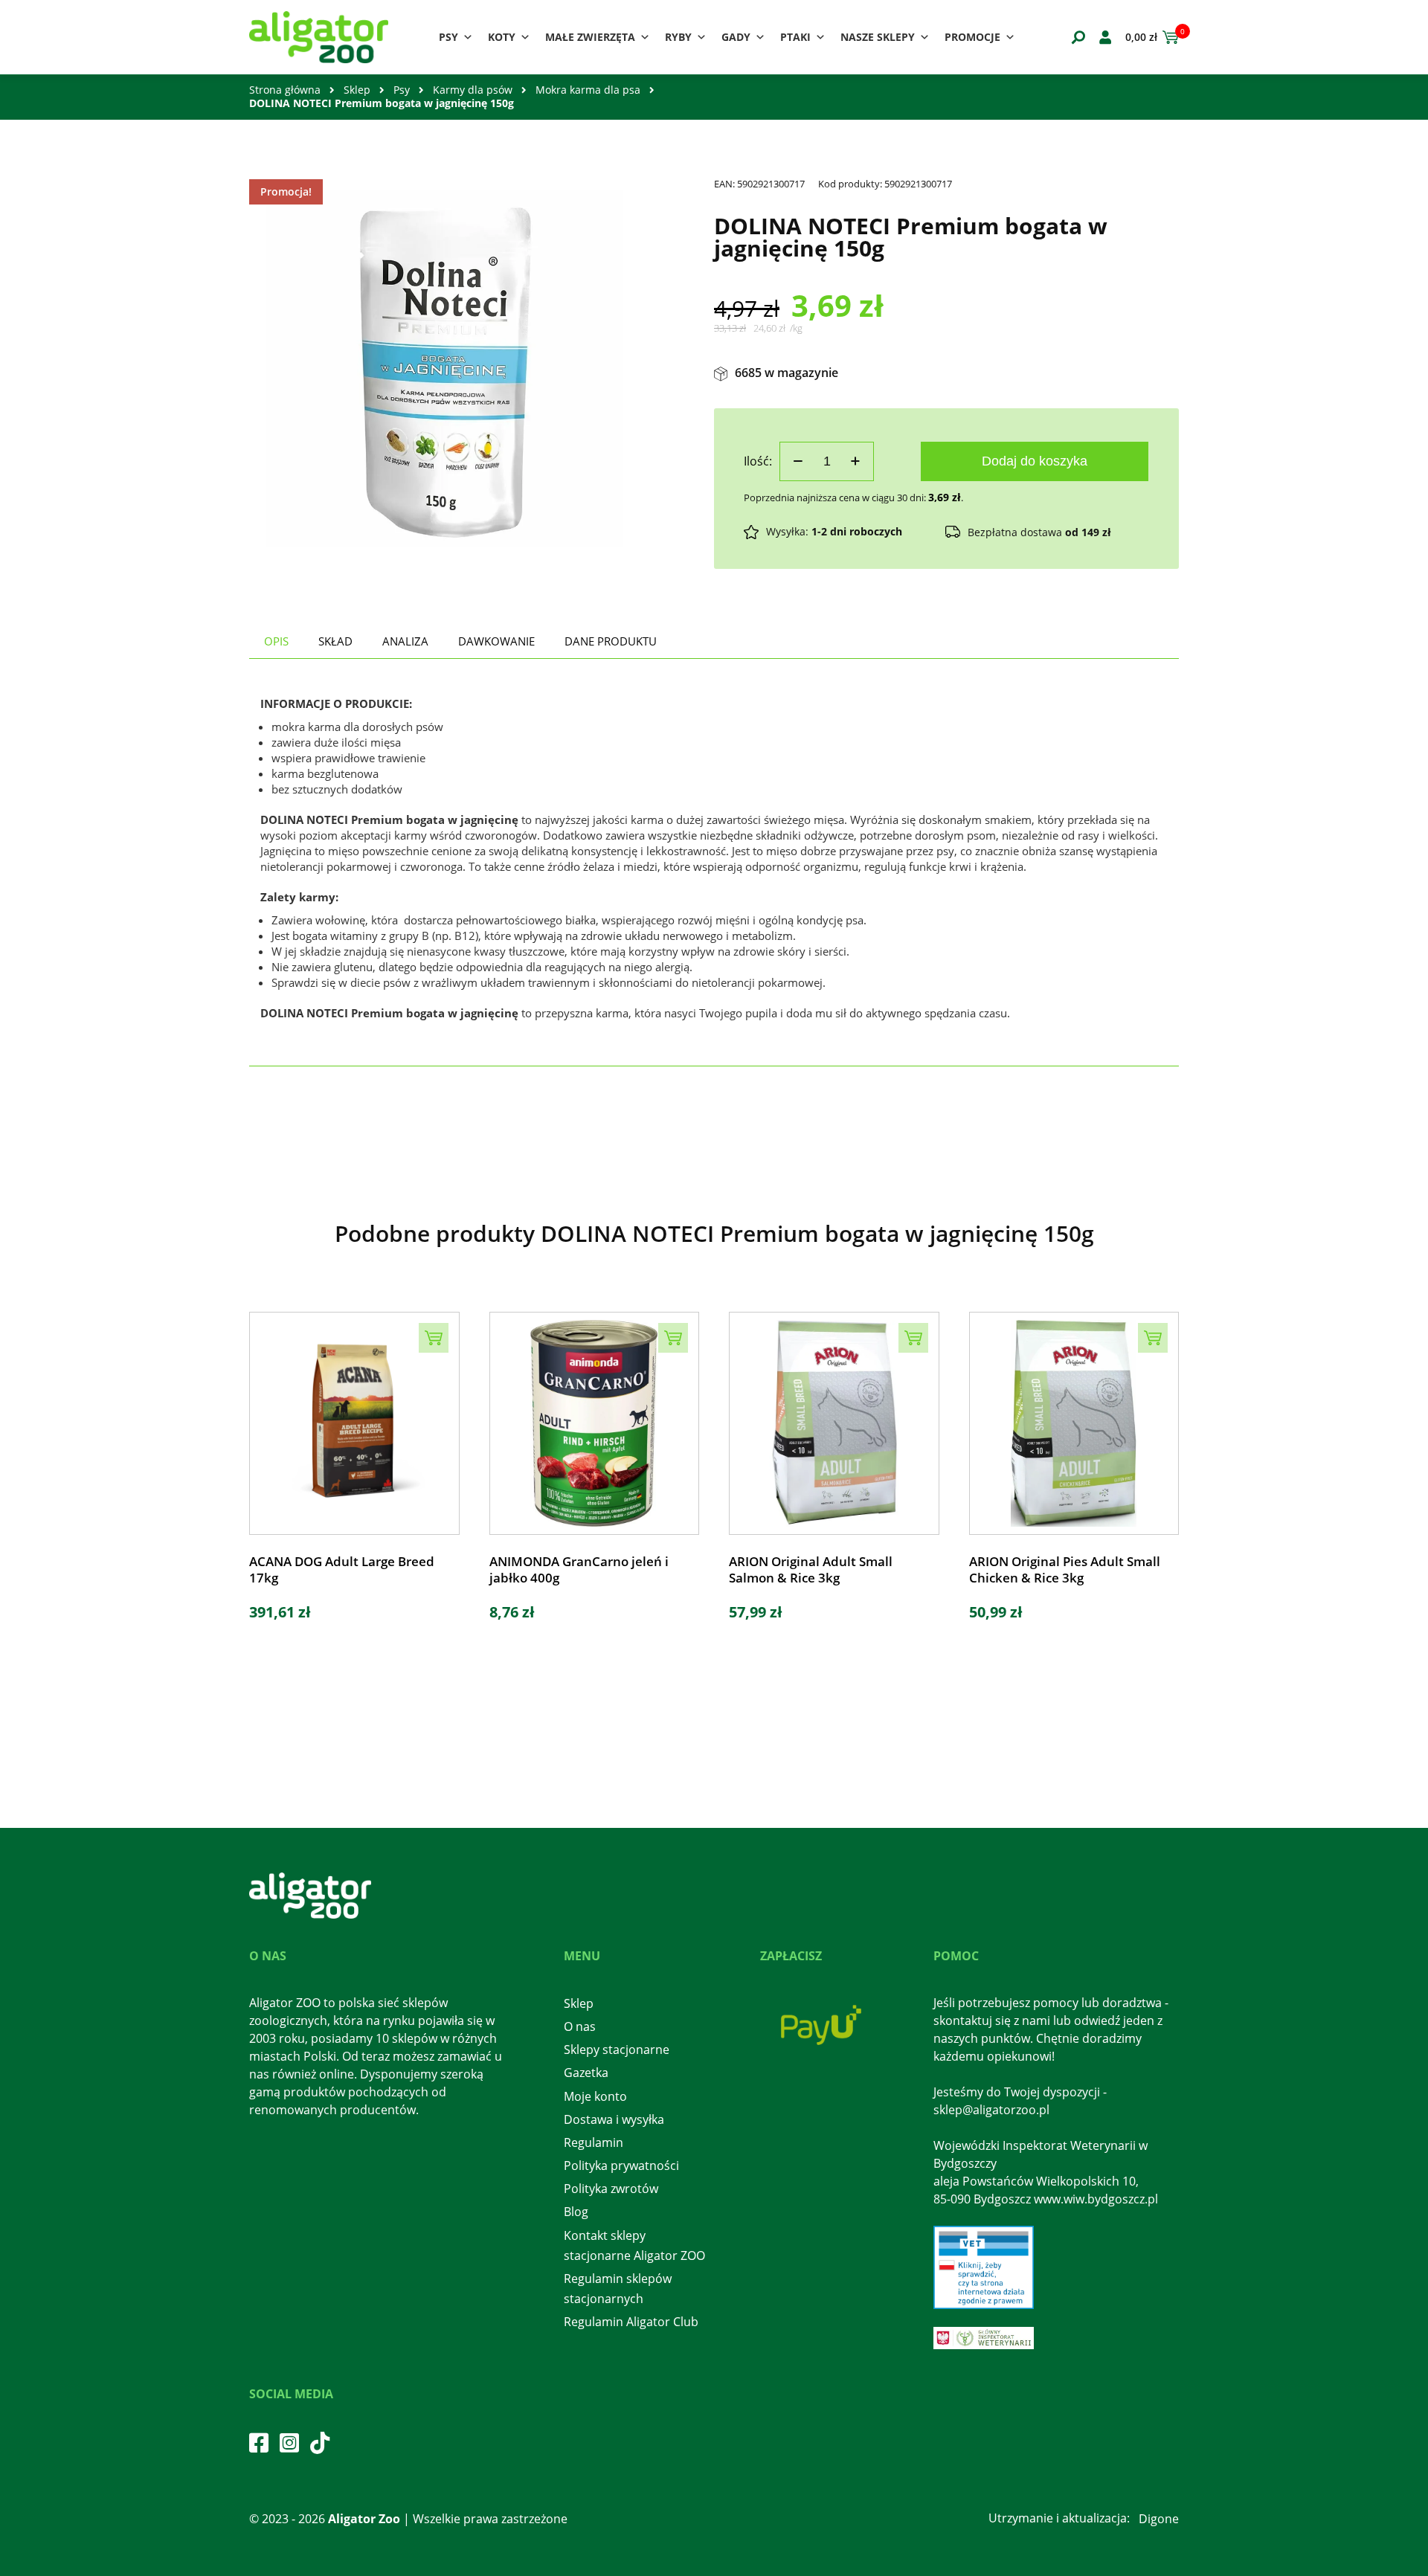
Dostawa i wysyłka (614, 2119)
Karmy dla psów (473, 90)
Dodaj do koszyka (1035, 461)
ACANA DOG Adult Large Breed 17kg (342, 1570)
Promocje (972, 37)
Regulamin (594, 2142)
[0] (1168, 37)
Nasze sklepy (878, 37)
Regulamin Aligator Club (631, 2322)
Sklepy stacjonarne (617, 2049)
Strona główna (285, 90)
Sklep (357, 90)
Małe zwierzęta (590, 37)
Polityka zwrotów (611, 2189)
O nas (580, 2026)
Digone (1159, 2519)
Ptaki (795, 37)
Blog (576, 2212)
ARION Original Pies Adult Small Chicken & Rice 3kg (1065, 1570)
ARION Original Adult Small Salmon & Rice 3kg (811, 1570)
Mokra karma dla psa (588, 90)
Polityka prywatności (621, 2166)
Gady (736, 37)
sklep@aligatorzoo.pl (991, 2110)
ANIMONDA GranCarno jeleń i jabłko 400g (579, 1570)
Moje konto (595, 2096)
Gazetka (586, 2073)
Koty (502, 37)
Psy (448, 37)
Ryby (678, 37)
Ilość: (758, 461)
